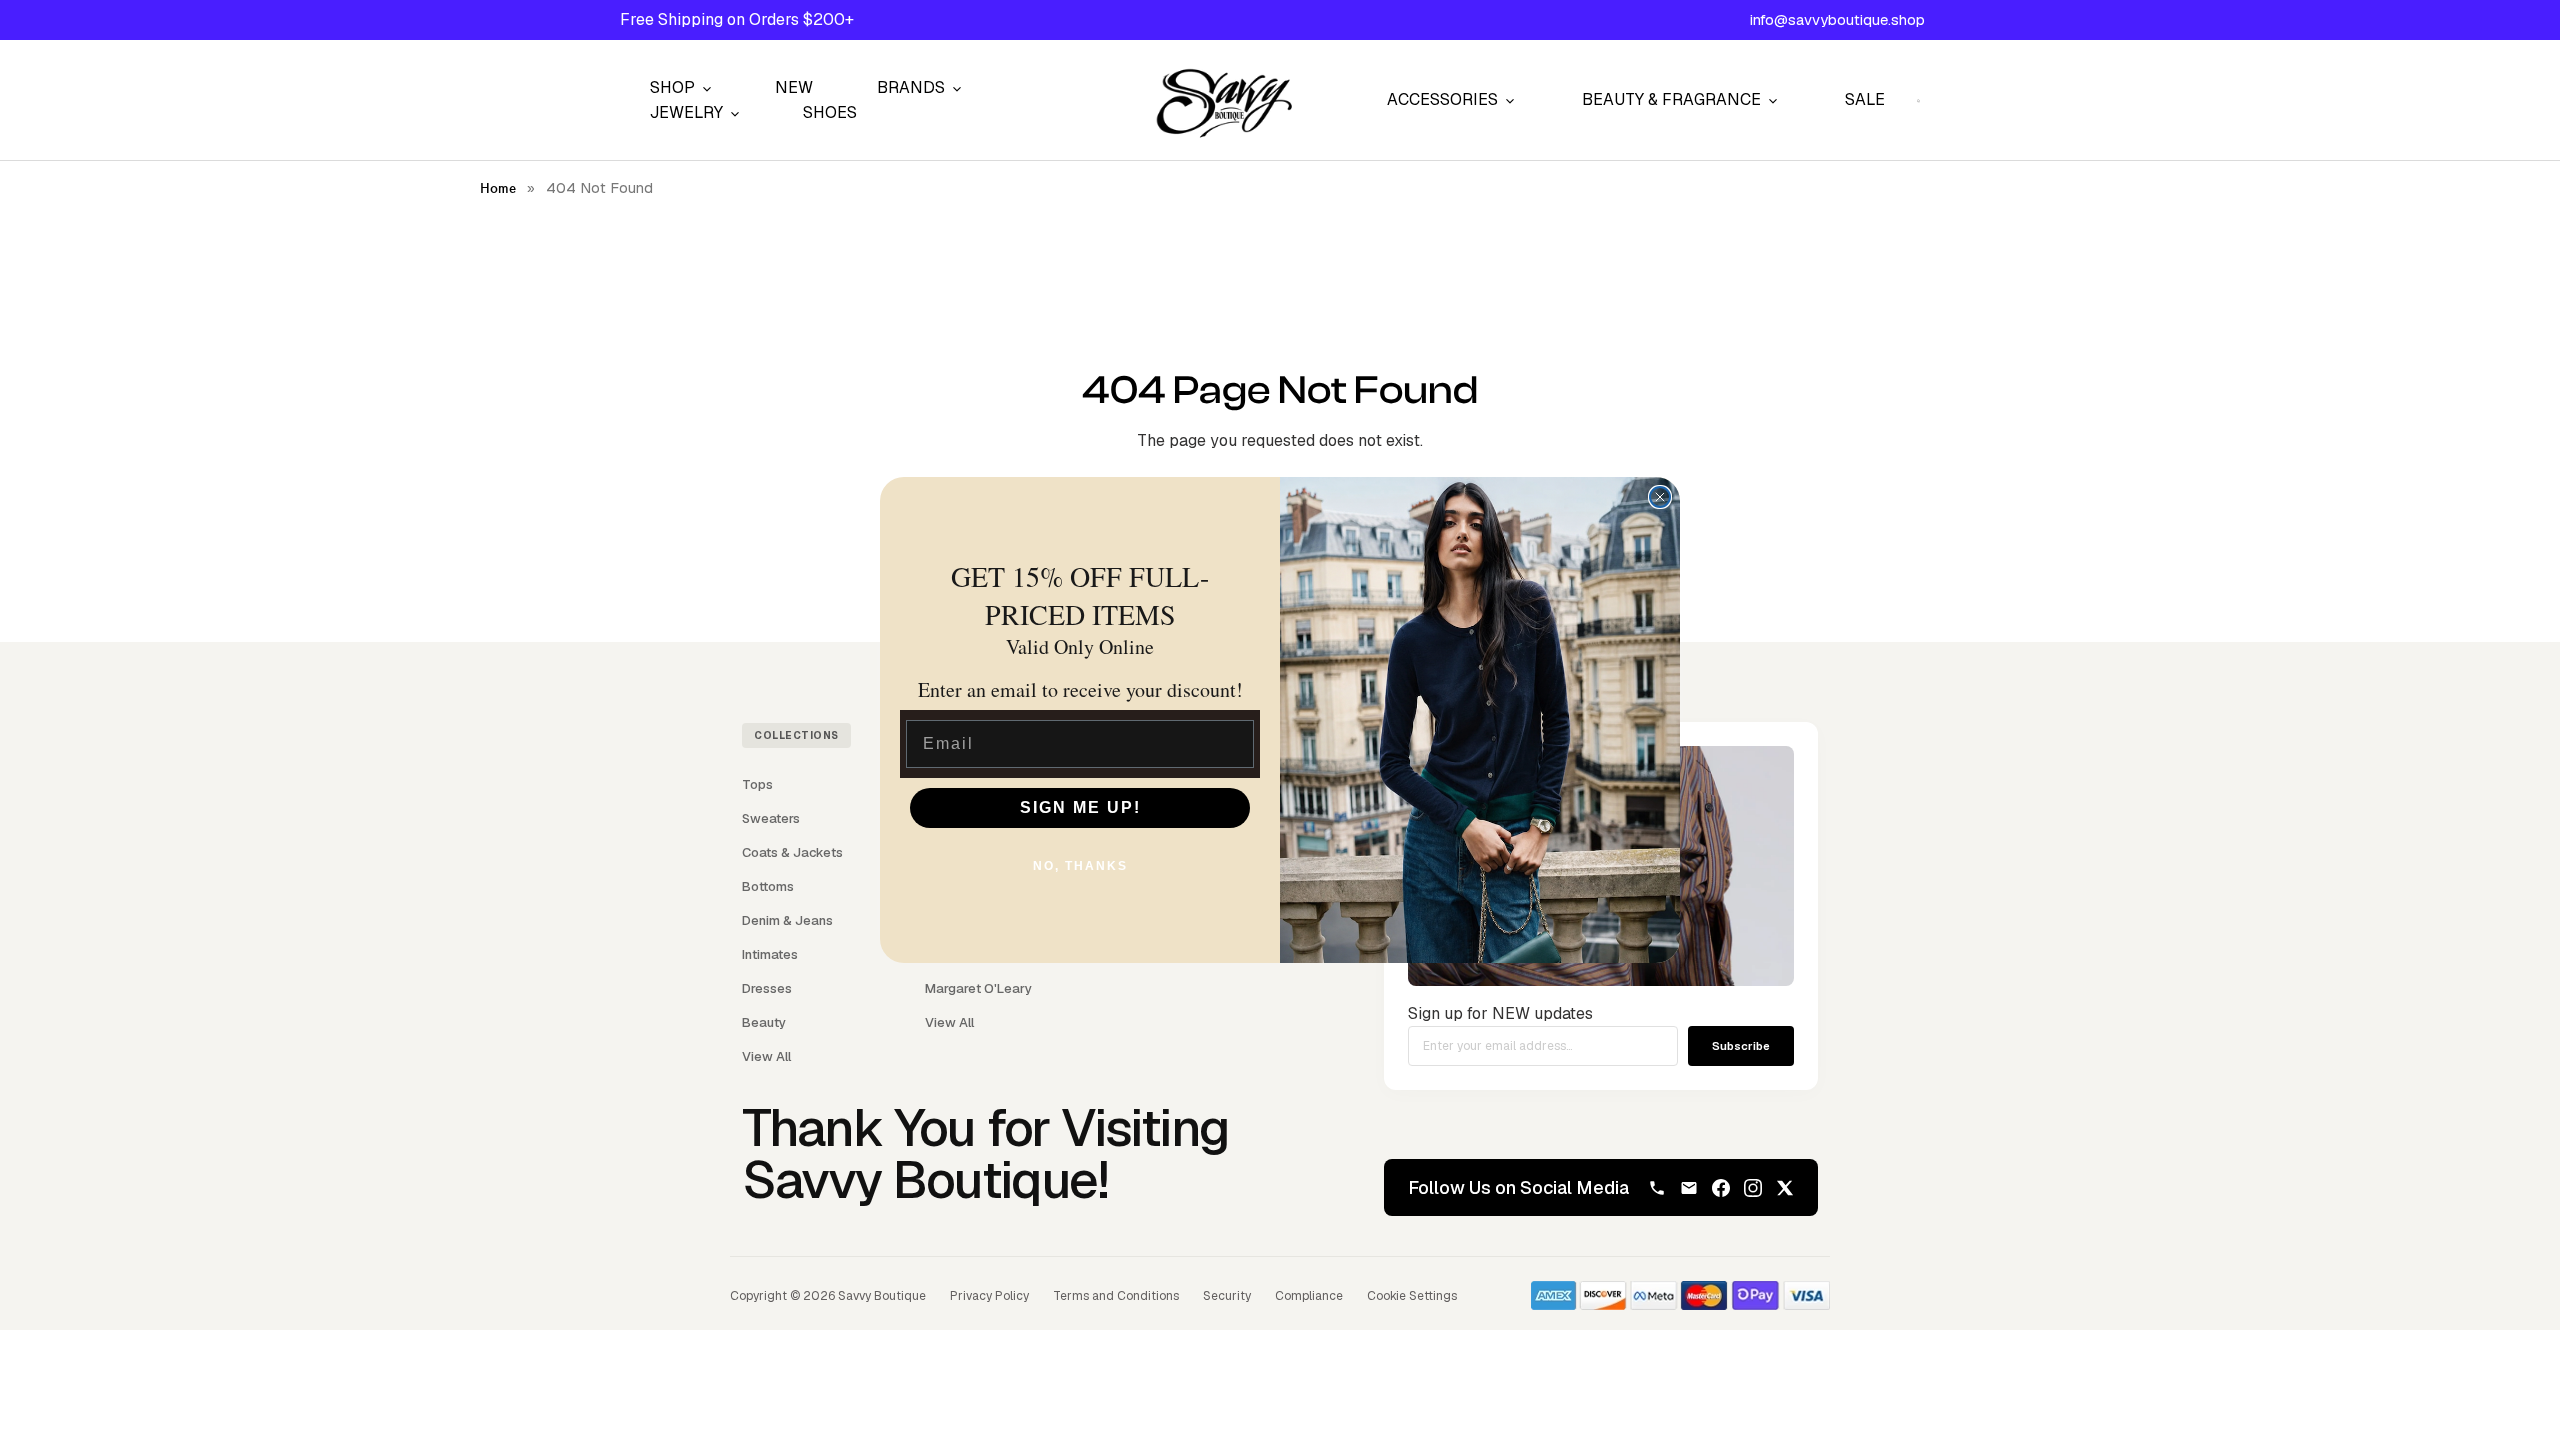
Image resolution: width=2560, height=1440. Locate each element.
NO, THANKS (1080, 866)
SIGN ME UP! (1080, 807)
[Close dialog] (1660, 497)
